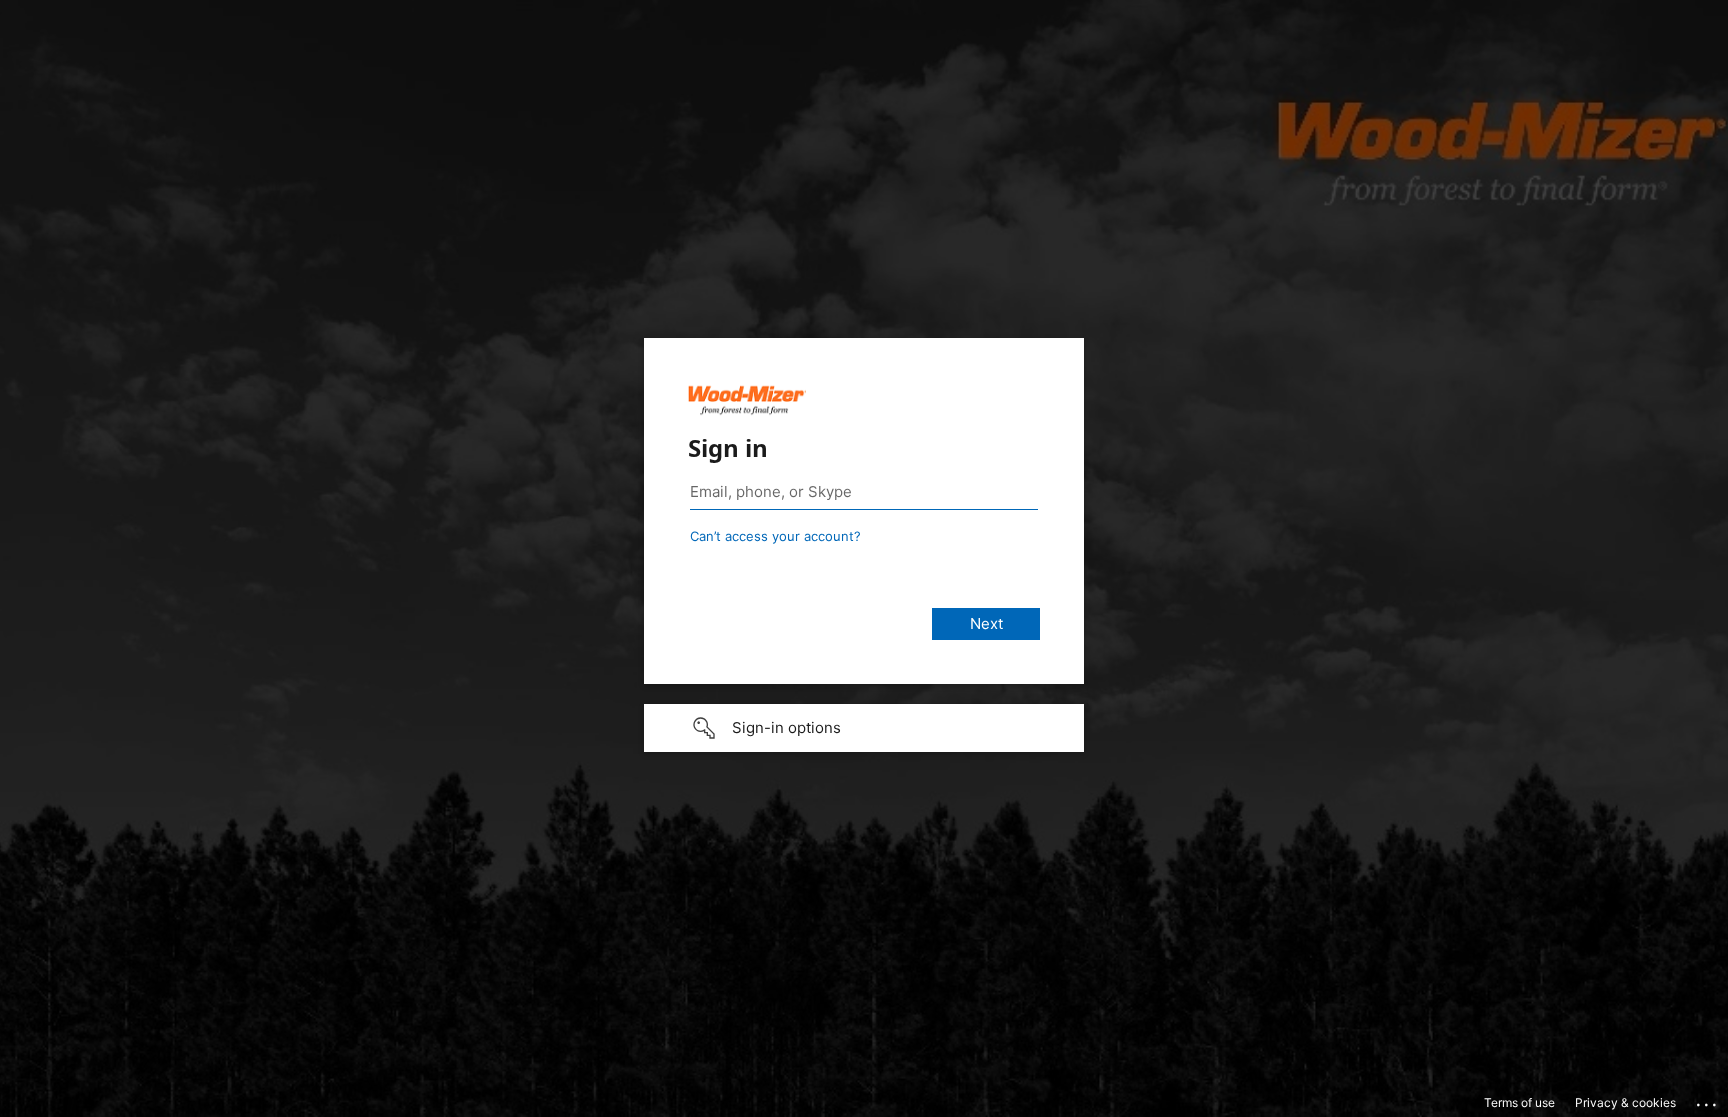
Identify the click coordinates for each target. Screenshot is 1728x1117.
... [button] (1708, 1100)
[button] (864, 728)
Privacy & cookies (1625, 1102)
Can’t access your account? (775, 536)
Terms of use (1519, 1102)
